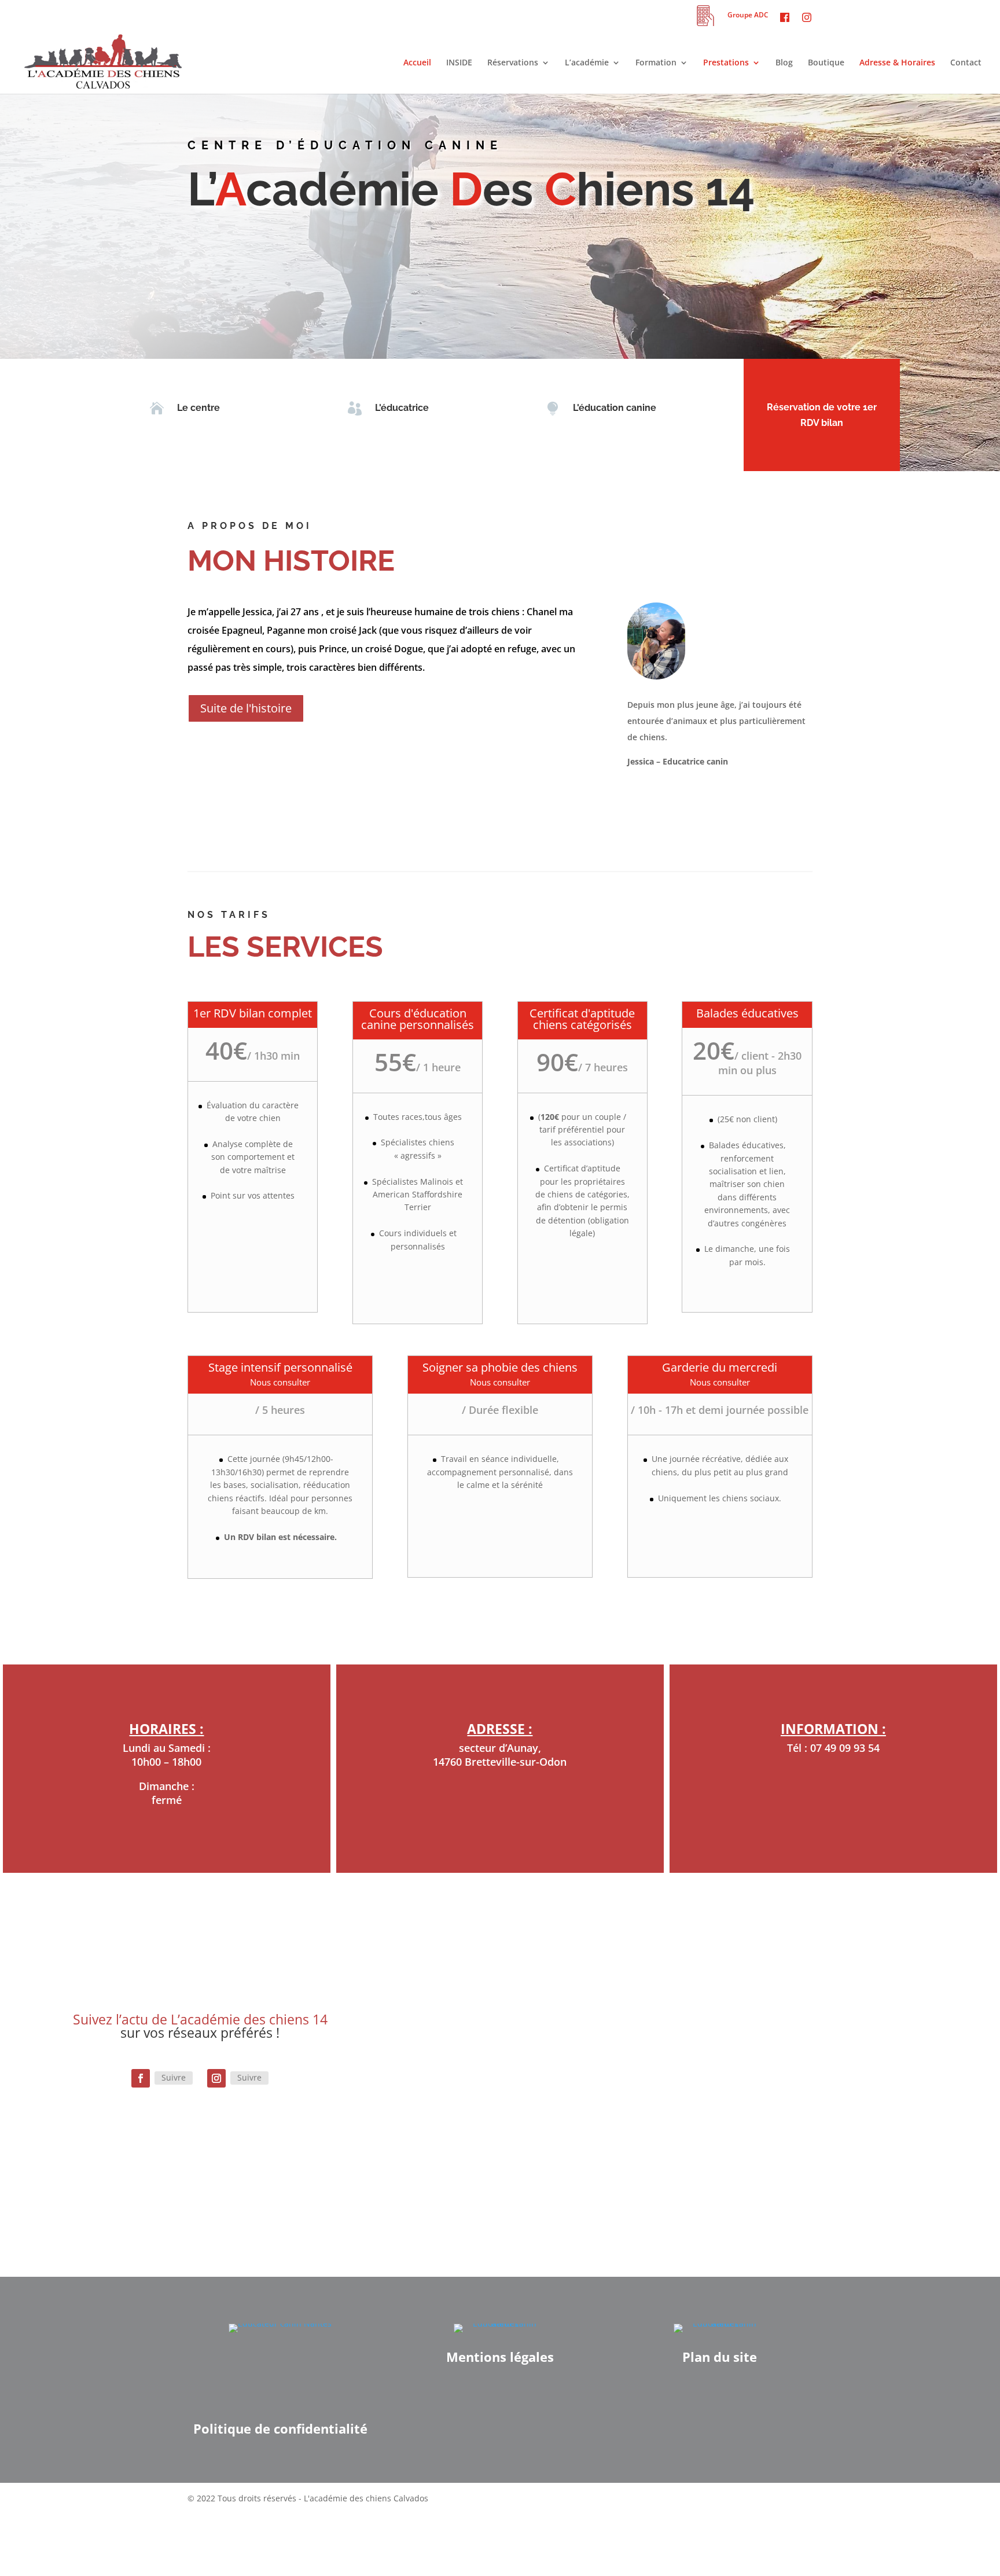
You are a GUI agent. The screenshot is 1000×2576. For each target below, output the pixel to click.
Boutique (826, 63)
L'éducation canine (615, 408)
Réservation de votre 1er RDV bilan (822, 415)
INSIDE (459, 63)
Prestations (726, 63)
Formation (656, 63)
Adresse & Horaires (897, 63)
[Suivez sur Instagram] (216, 2078)
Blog (784, 63)
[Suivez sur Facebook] (141, 2078)
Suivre (174, 2077)
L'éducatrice (402, 408)
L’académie (587, 63)
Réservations (513, 63)
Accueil (417, 63)
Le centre (198, 408)
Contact (966, 63)
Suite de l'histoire (246, 708)
